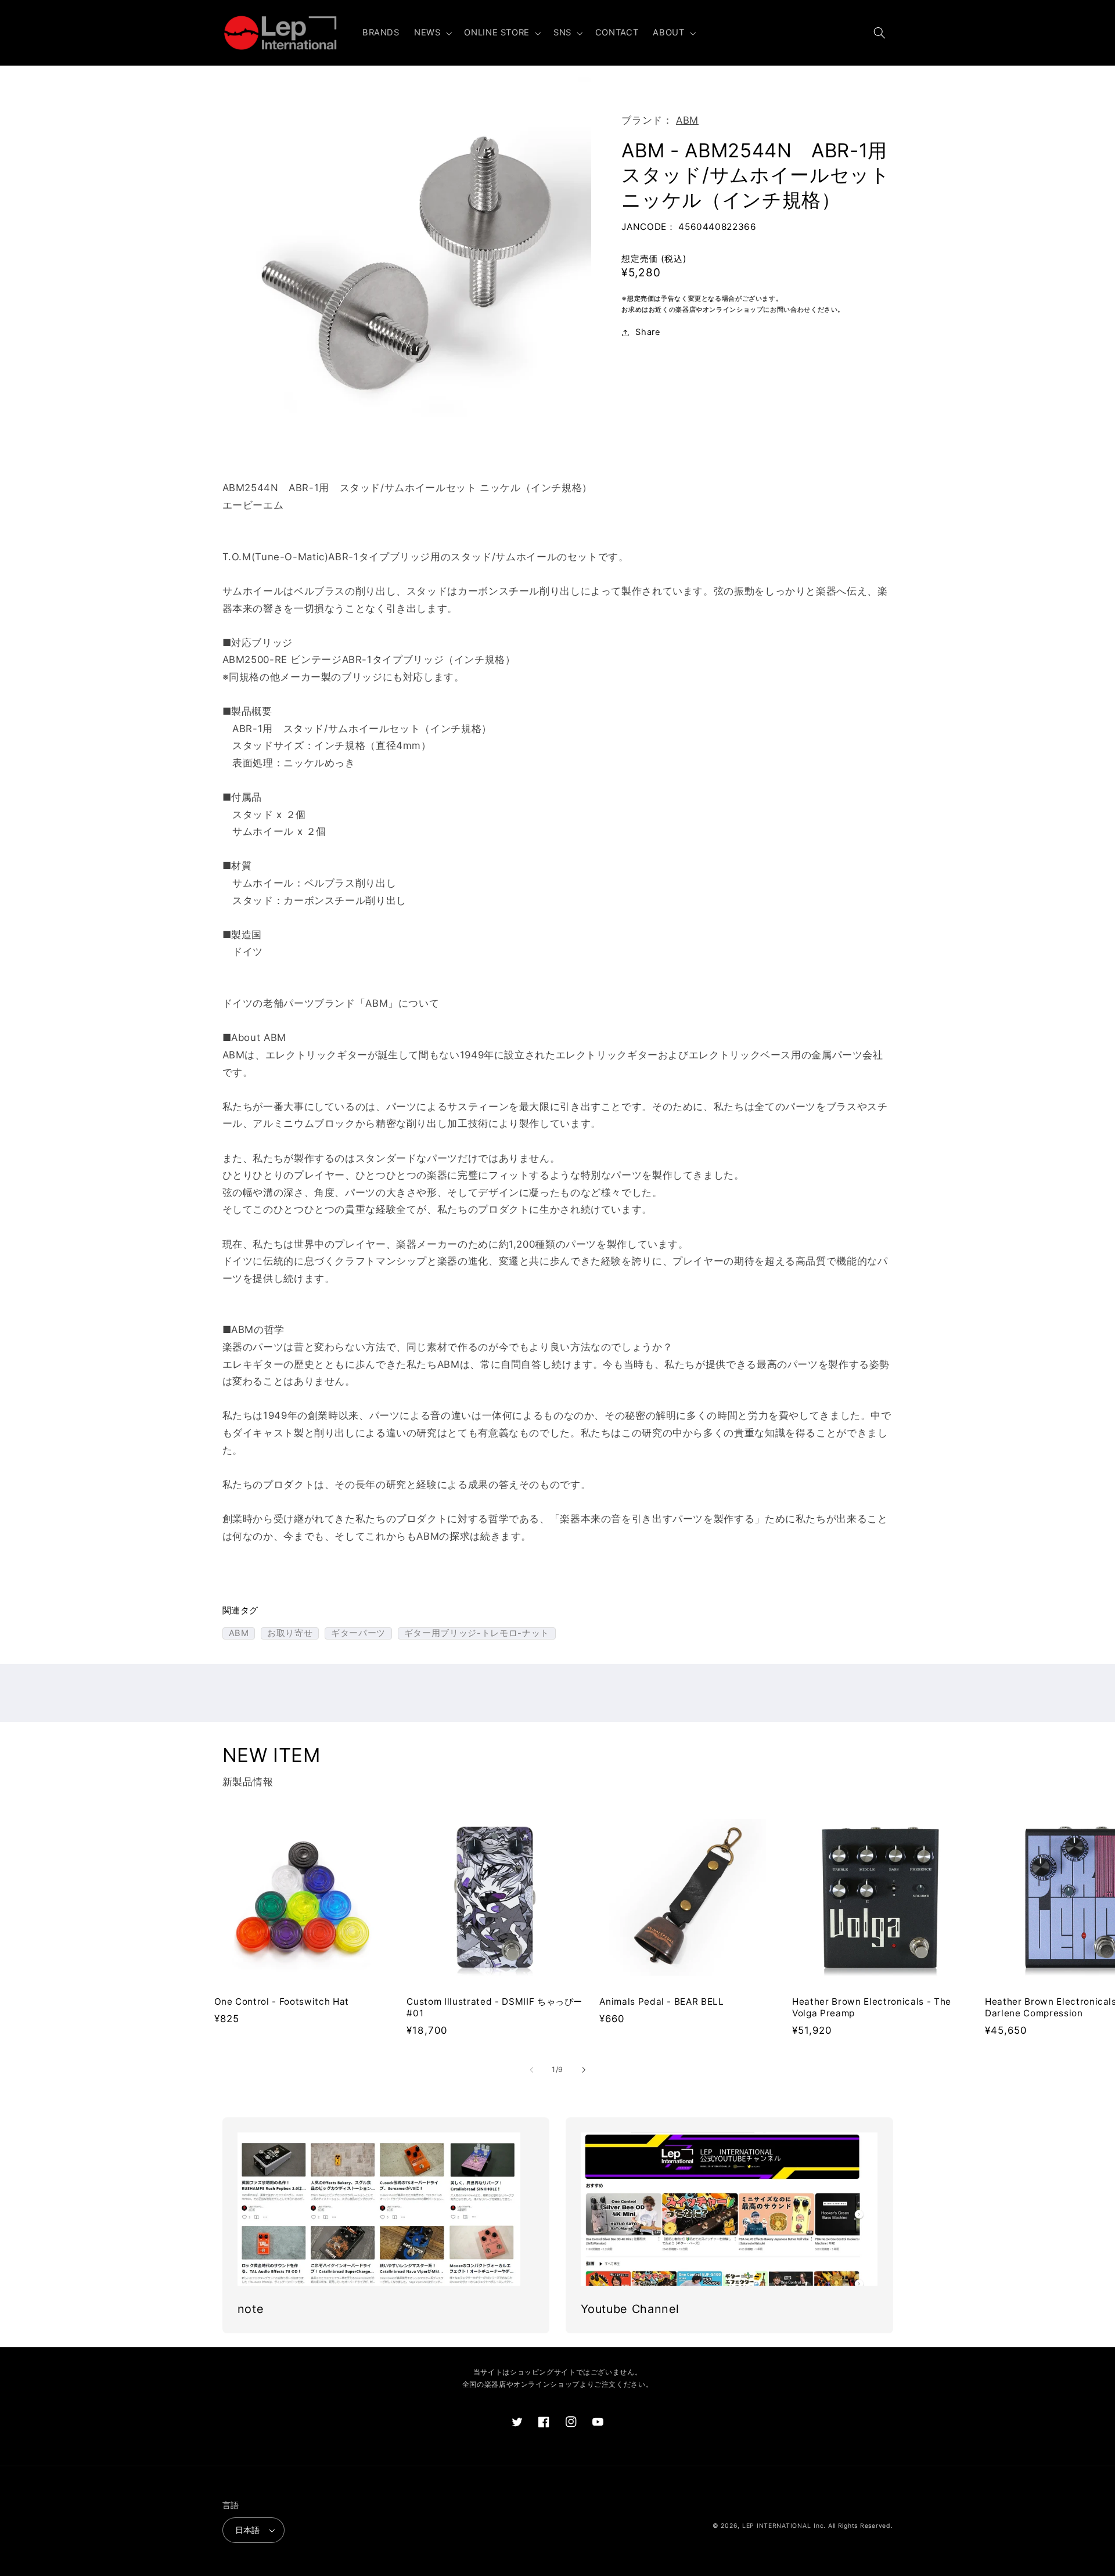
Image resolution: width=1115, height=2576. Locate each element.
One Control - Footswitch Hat (282, 2002)
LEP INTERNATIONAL (777, 2526)
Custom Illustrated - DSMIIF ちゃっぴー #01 (494, 2007)
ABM (687, 120)
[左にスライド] (531, 2070)
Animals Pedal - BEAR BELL (662, 2002)
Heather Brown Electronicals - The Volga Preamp (872, 2007)
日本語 (248, 2530)
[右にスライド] (584, 2070)
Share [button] (648, 332)
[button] (431, 33)
